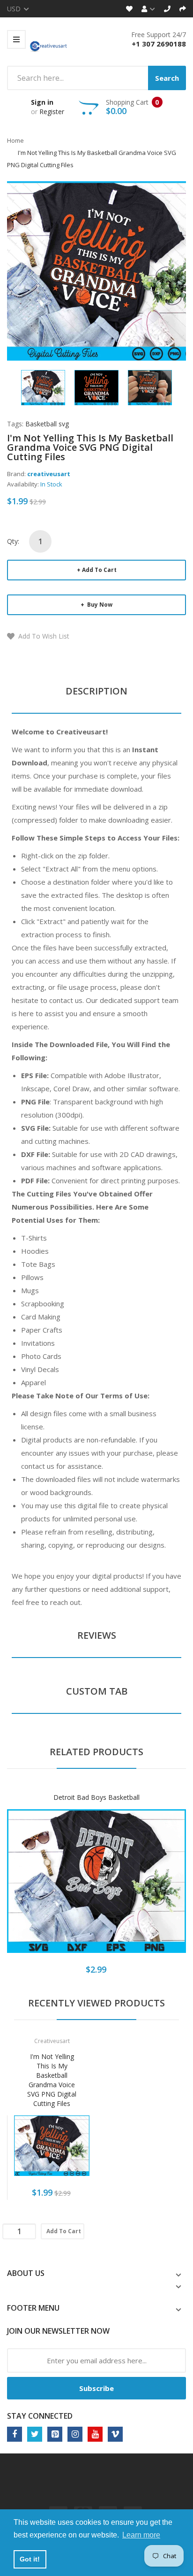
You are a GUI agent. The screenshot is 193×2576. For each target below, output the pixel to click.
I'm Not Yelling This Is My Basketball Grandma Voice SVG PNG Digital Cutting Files (52, 2080)
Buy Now (99, 605)
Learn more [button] (141, 2535)
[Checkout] (183, 9)
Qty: (13, 541)
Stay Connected (40, 2416)
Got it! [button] (30, 2559)
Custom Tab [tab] (97, 1691)
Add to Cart (99, 570)
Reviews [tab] (97, 1635)
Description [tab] (96, 691)
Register (52, 112)
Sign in (42, 102)
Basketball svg (47, 424)
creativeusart (49, 474)
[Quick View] (134, 1888)
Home (15, 140)
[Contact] (167, 9)
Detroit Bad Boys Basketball (96, 1797)
